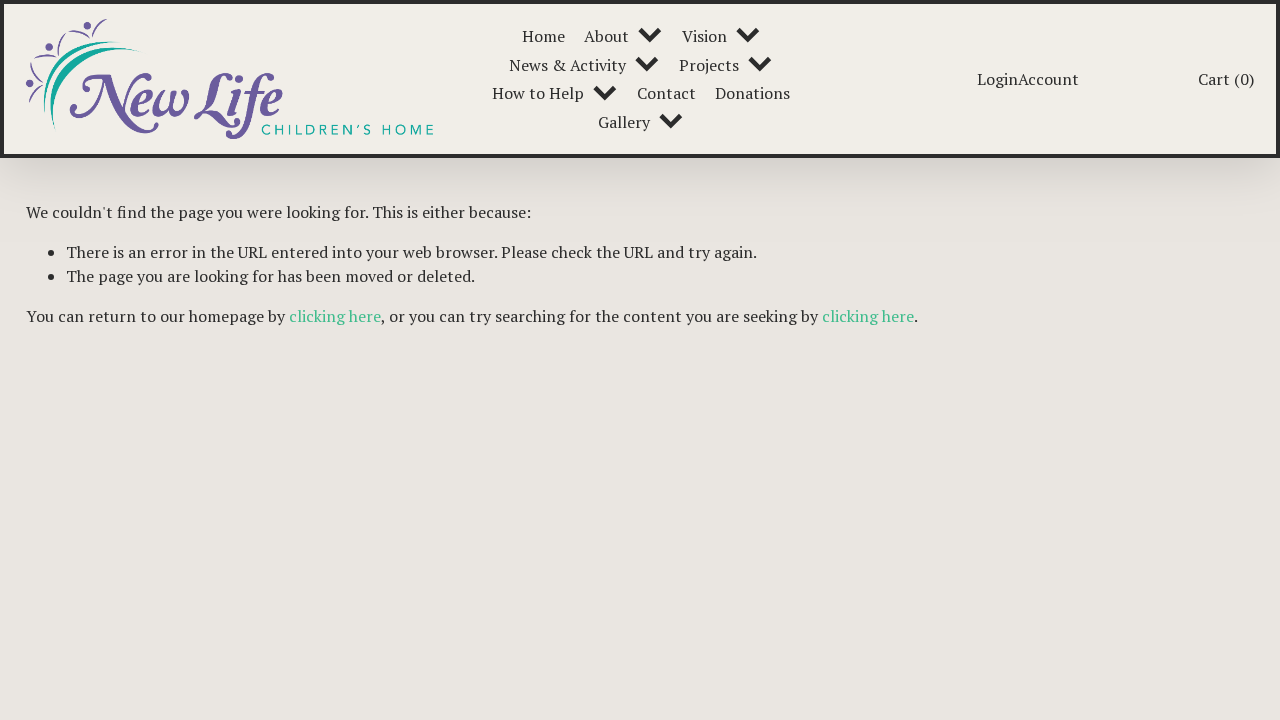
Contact (666, 93)
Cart (1226, 79)
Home (543, 36)
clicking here (335, 316)
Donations (752, 93)
